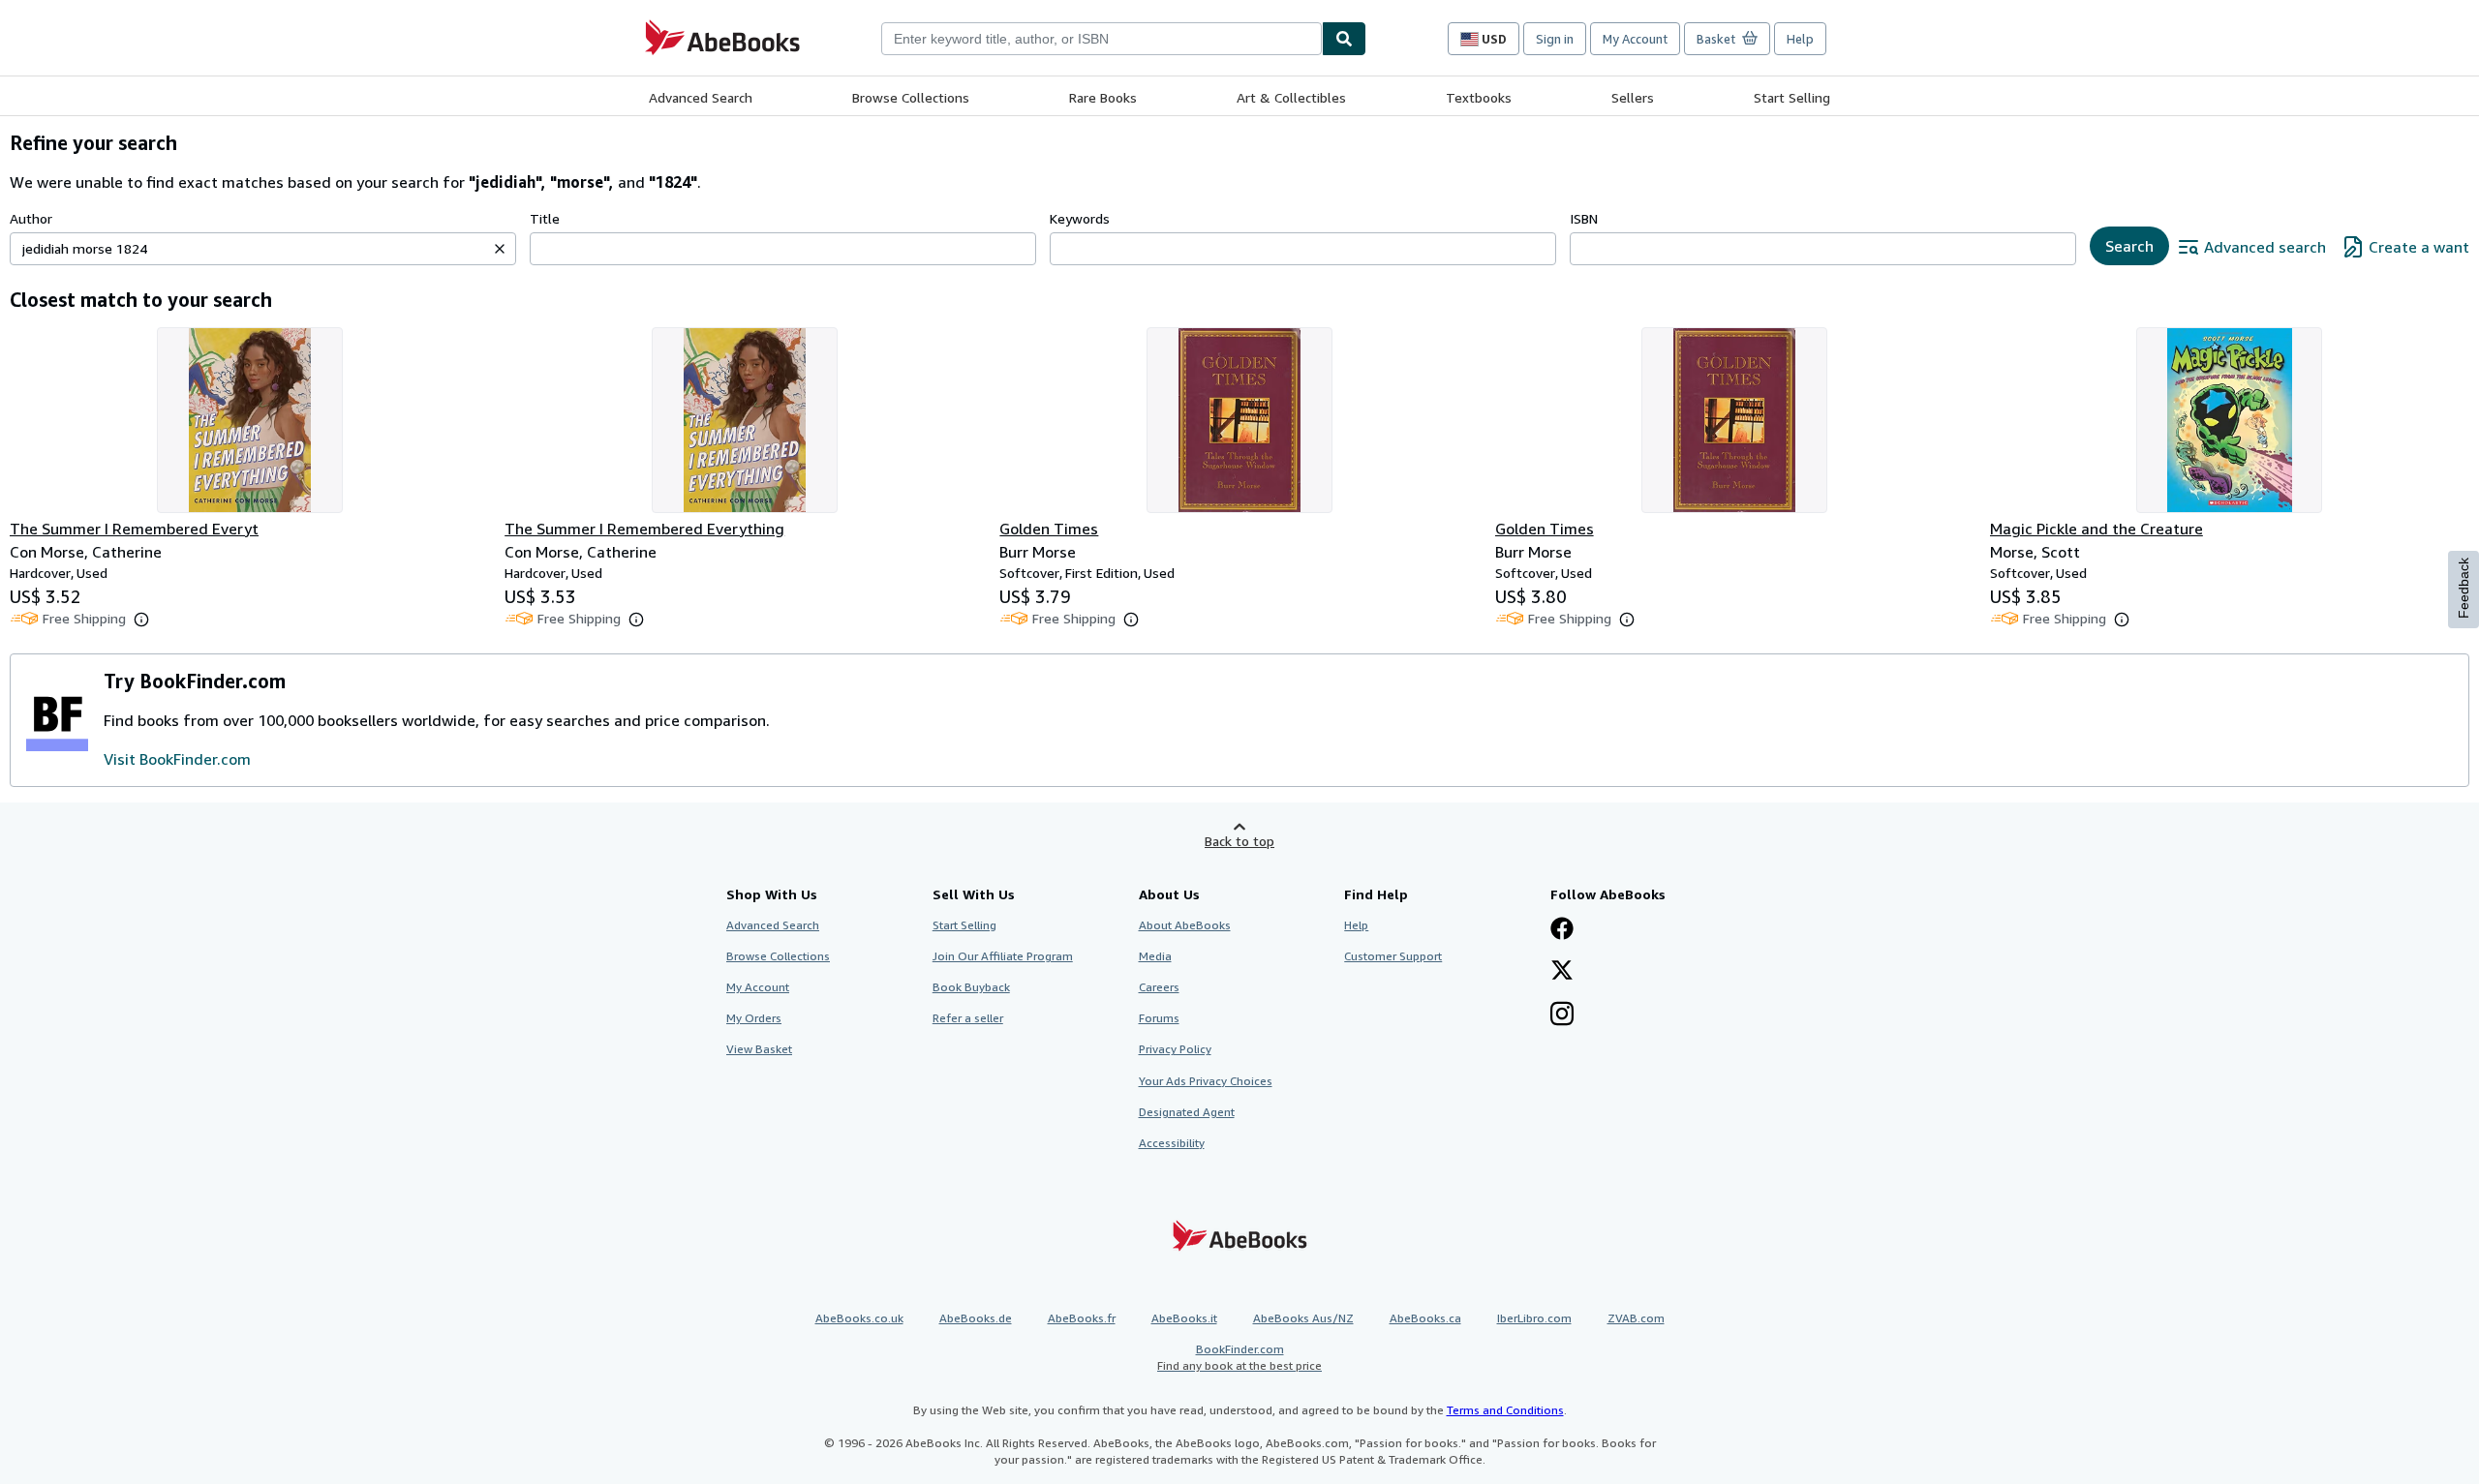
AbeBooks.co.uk (859, 1318)
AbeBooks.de (976, 1318)
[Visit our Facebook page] (1562, 930)
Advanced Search (701, 97)
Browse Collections (911, 97)
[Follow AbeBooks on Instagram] (1562, 1015)
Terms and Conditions (1505, 1410)
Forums (1159, 1018)
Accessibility (1172, 1143)
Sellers (1633, 97)
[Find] (1344, 39)
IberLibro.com (1534, 1318)
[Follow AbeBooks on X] (1562, 972)
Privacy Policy (1175, 1049)
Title (545, 218)
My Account (1635, 39)
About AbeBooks (1185, 925)
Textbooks (1479, 97)
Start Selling (1792, 97)
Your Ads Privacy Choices (1206, 1081)
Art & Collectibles (1291, 97)
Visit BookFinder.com (177, 759)
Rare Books (1103, 97)
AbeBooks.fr (1082, 1318)
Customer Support (1393, 956)
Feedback (2464, 588)
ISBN (1584, 218)
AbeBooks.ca (1425, 1318)
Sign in (1555, 39)
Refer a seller (968, 1018)
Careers (1159, 987)
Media (1155, 956)
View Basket (759, 1049)
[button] (500, 249)
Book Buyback (971, 987)
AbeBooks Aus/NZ (1303, 1318)
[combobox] (1102, 39)
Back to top (1239, 841)
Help (1800, 39)
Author (31, 218)
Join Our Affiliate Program (1003, 956)
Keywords (1080, 218)
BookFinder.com (1239, 1357)
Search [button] (2129, 246)
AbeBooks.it (1184, 1318)
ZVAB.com (1636, 1318)
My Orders (754, 1018)
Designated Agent (1187, 1112)
